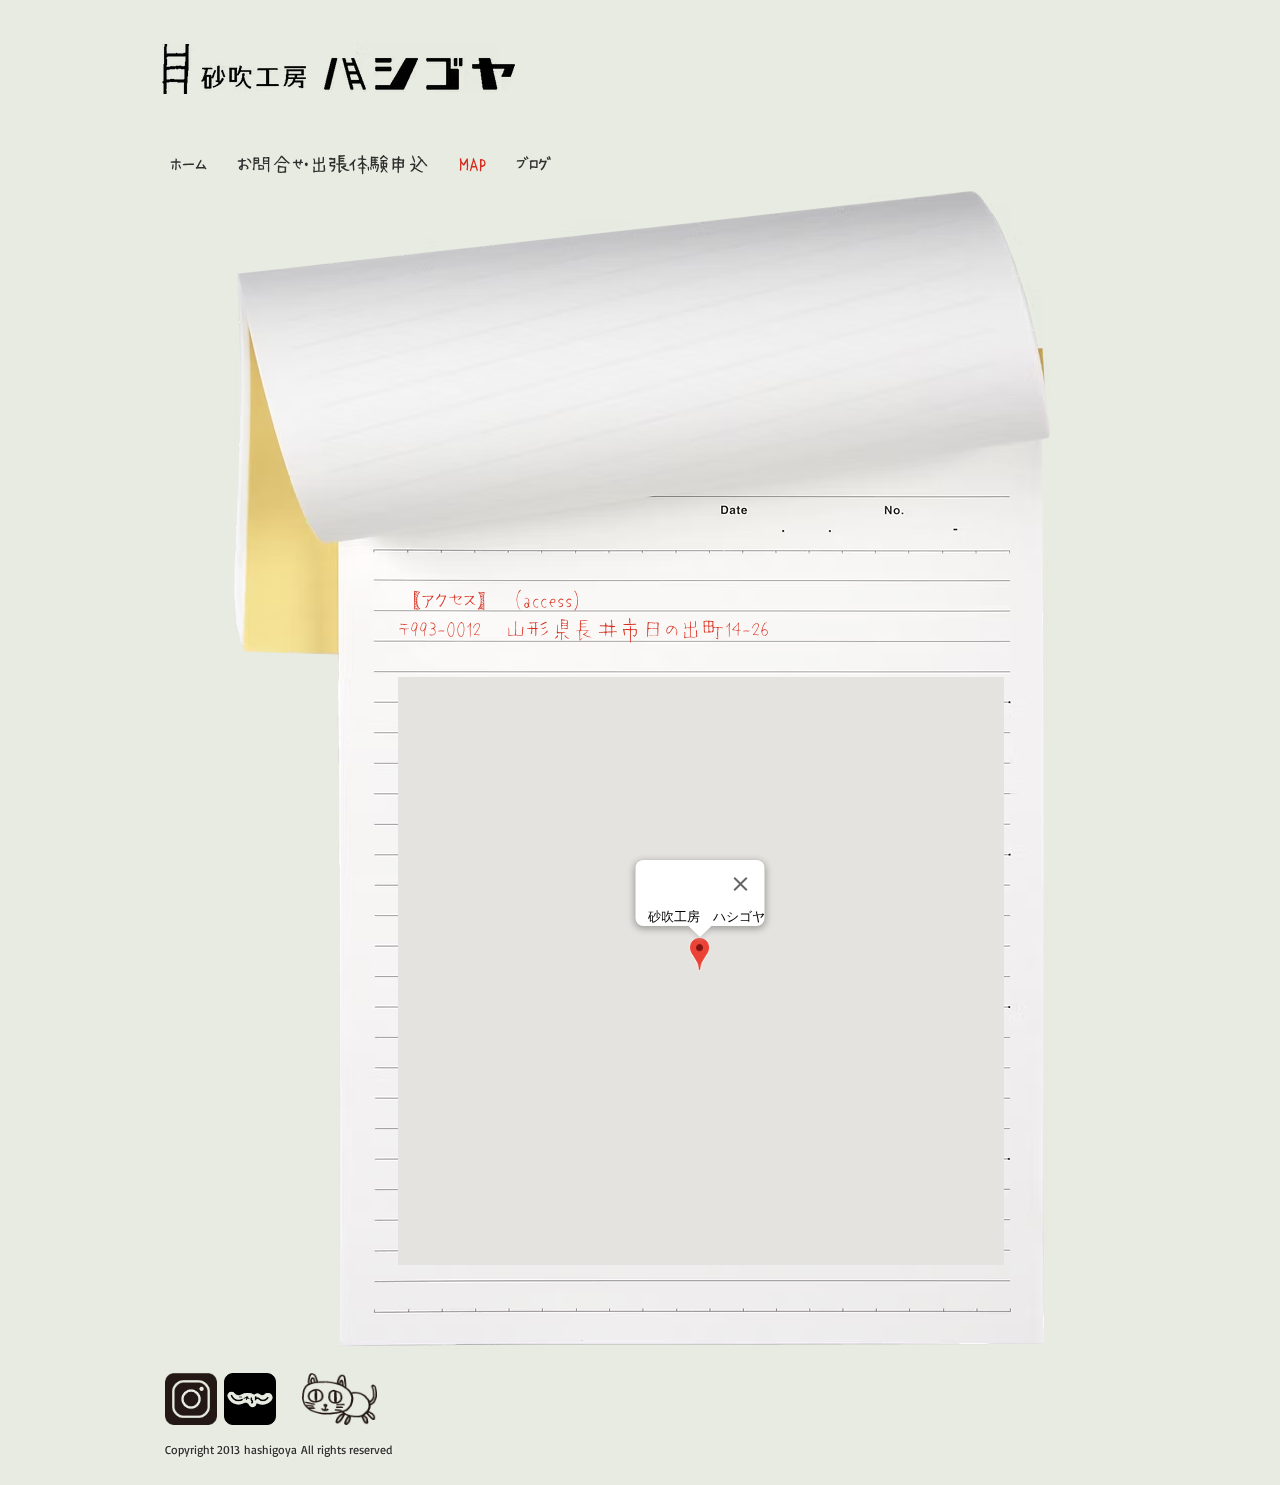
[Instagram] (191, 1399)
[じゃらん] (250, 1399)
